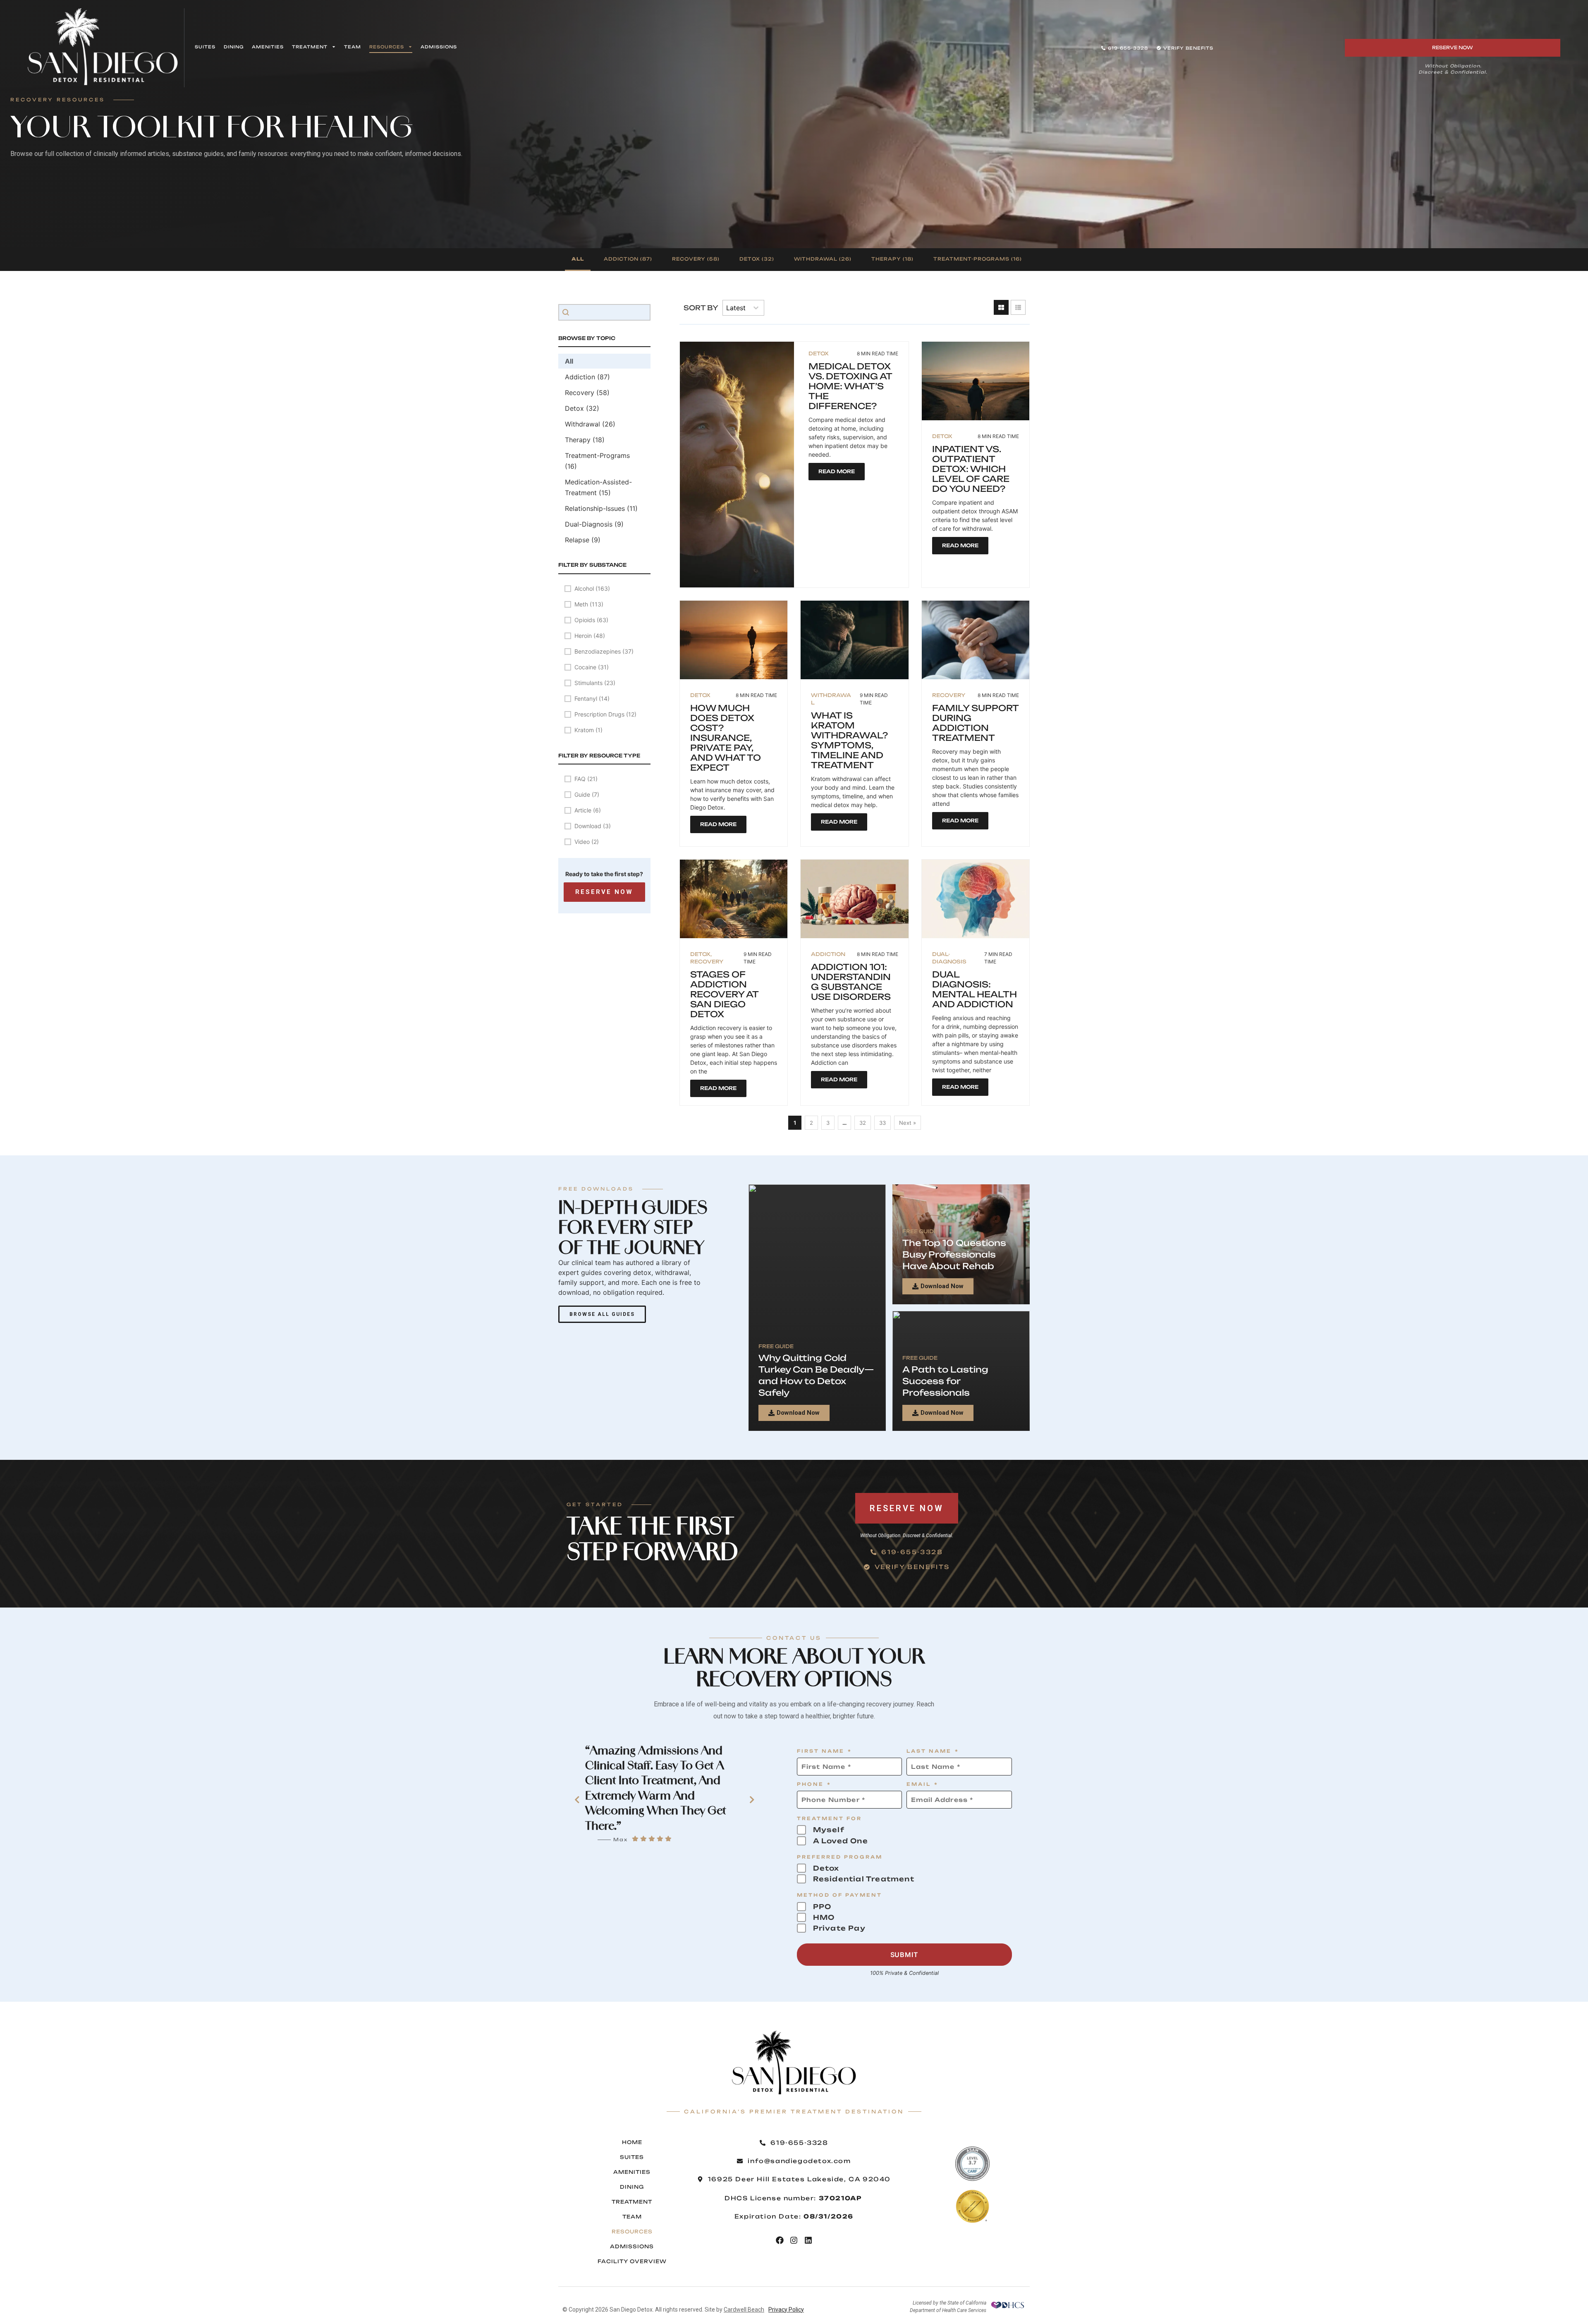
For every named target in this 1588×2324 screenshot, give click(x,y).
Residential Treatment (864, 1879)
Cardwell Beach (744, 2310)
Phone (814, 1785)
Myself (829, 1830)
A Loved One (841, 1841)
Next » (908, 1123)
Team (353, 47)
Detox (826, 1868)
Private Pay (839, 1928)
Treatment (310, 47)
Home (632, 2142)
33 (882, 1123)
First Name (825, 1752)
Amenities (268, 47)
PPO (822, 1907)
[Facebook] (780, 2240)
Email (923, 1785)
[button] (578, 260)
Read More (837, 471)
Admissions (439, 47)
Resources (387, 47)
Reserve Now (604, 892)
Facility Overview (632, 2261)
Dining (234, 47)
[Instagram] (794, 2240)
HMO (824, 1917)
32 (863, 1123)
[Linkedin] (808, 2240)
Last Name (933, 1752)
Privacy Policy (786, 2310)
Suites (205, 47)
